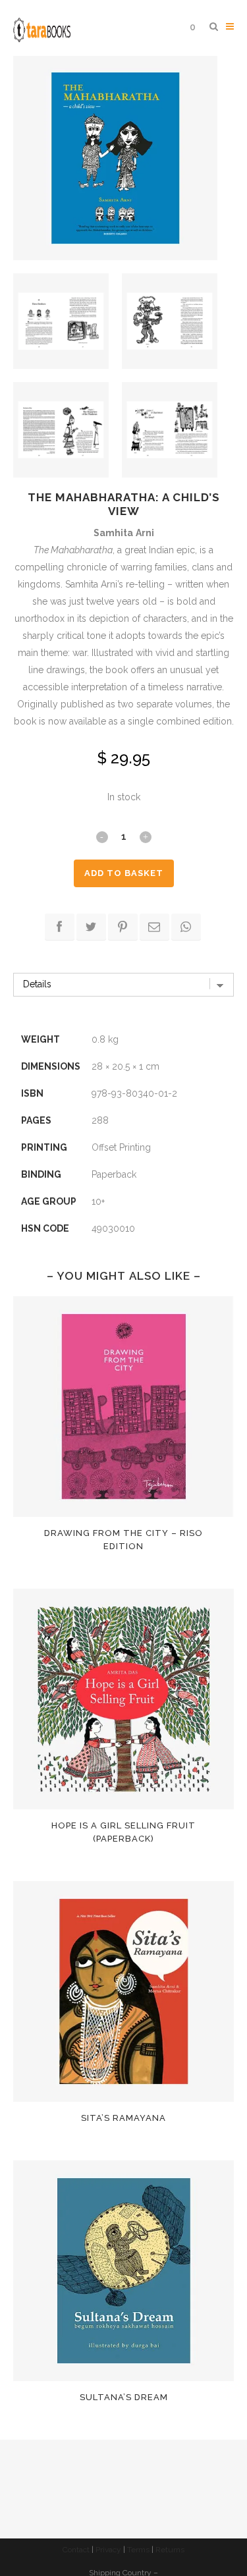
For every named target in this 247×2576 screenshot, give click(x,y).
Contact (76, 2550)
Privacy (108, 2550)
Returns (170, 2550)
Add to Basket (124, 873)
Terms (138, 2550)
